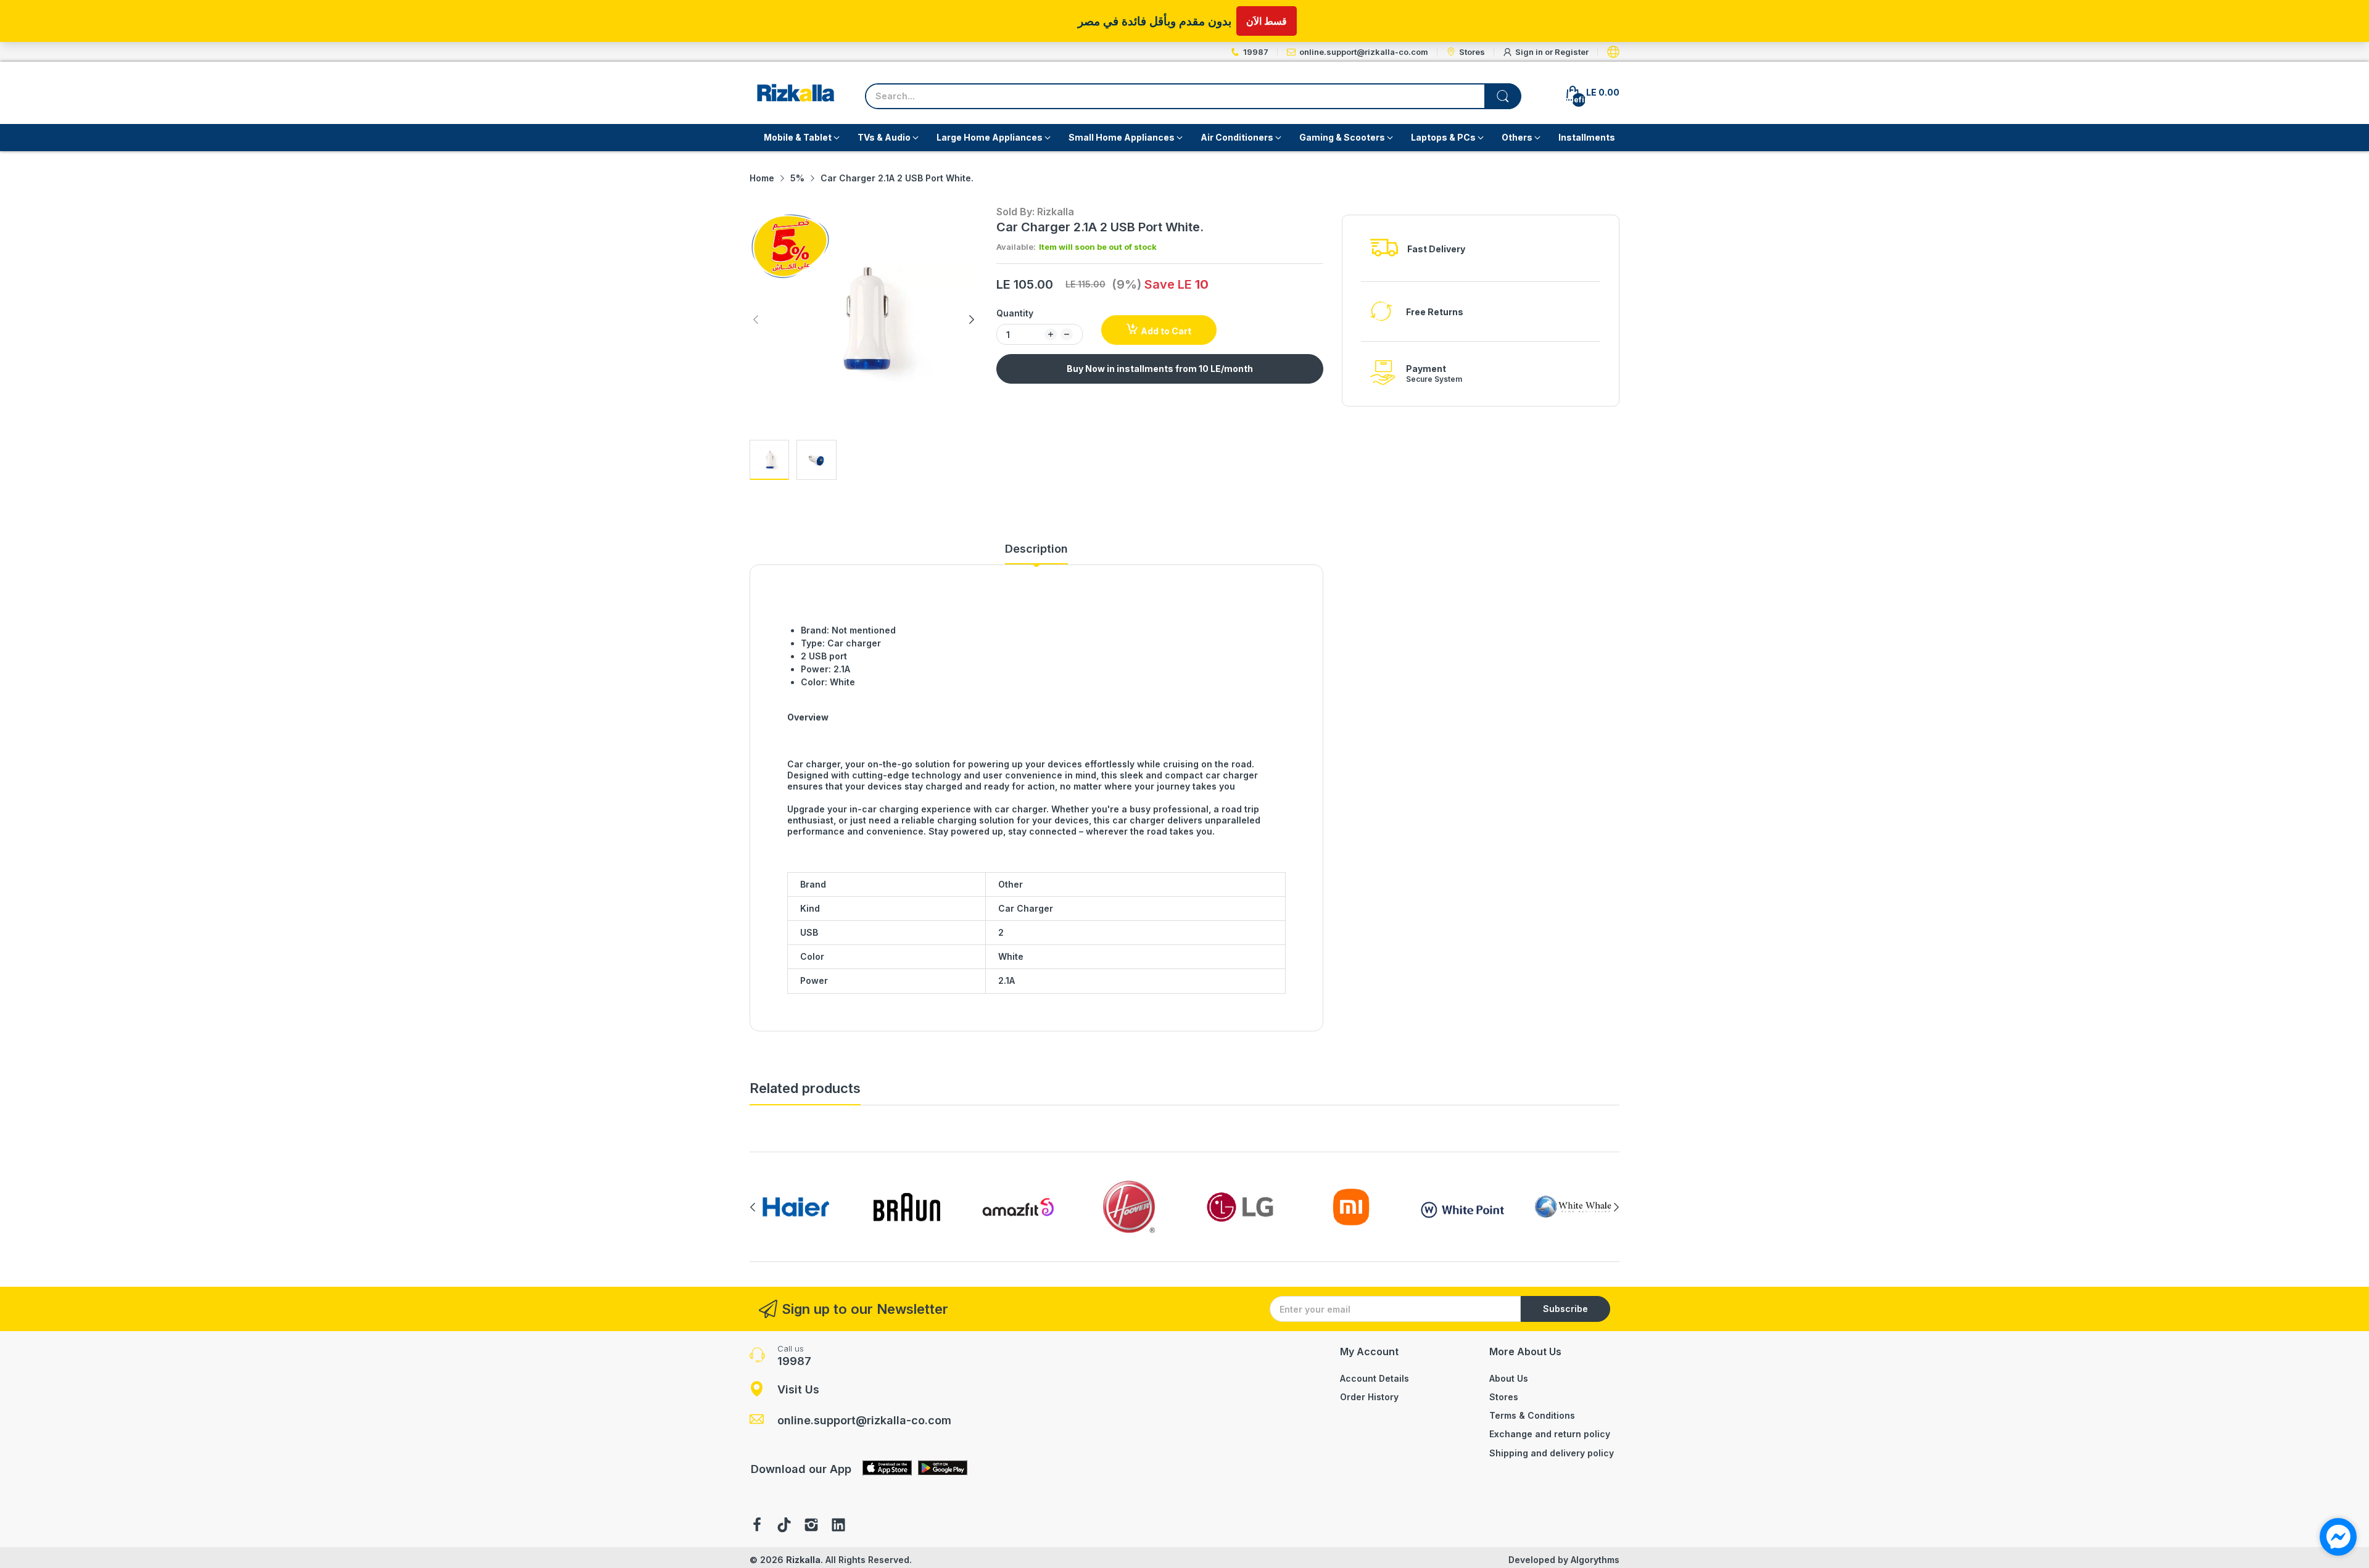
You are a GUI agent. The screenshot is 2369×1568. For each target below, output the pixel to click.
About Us (1509, 1378)
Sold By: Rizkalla (1035, 212)
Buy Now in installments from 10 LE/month (1160, 369)
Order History (1369, 1397)
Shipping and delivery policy (1552, 1453)
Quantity (1015, 313)
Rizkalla (803, 1560)
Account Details (1375, 1378)
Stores (1504, 1397)
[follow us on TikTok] (784, 1526)
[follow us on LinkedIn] (838, 1526)
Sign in (1530, 52)
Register (1572, 52)
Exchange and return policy (1550, 1434)
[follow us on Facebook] (757, 1526)
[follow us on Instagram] (811, 1526)
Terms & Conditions (1532, 1415)
